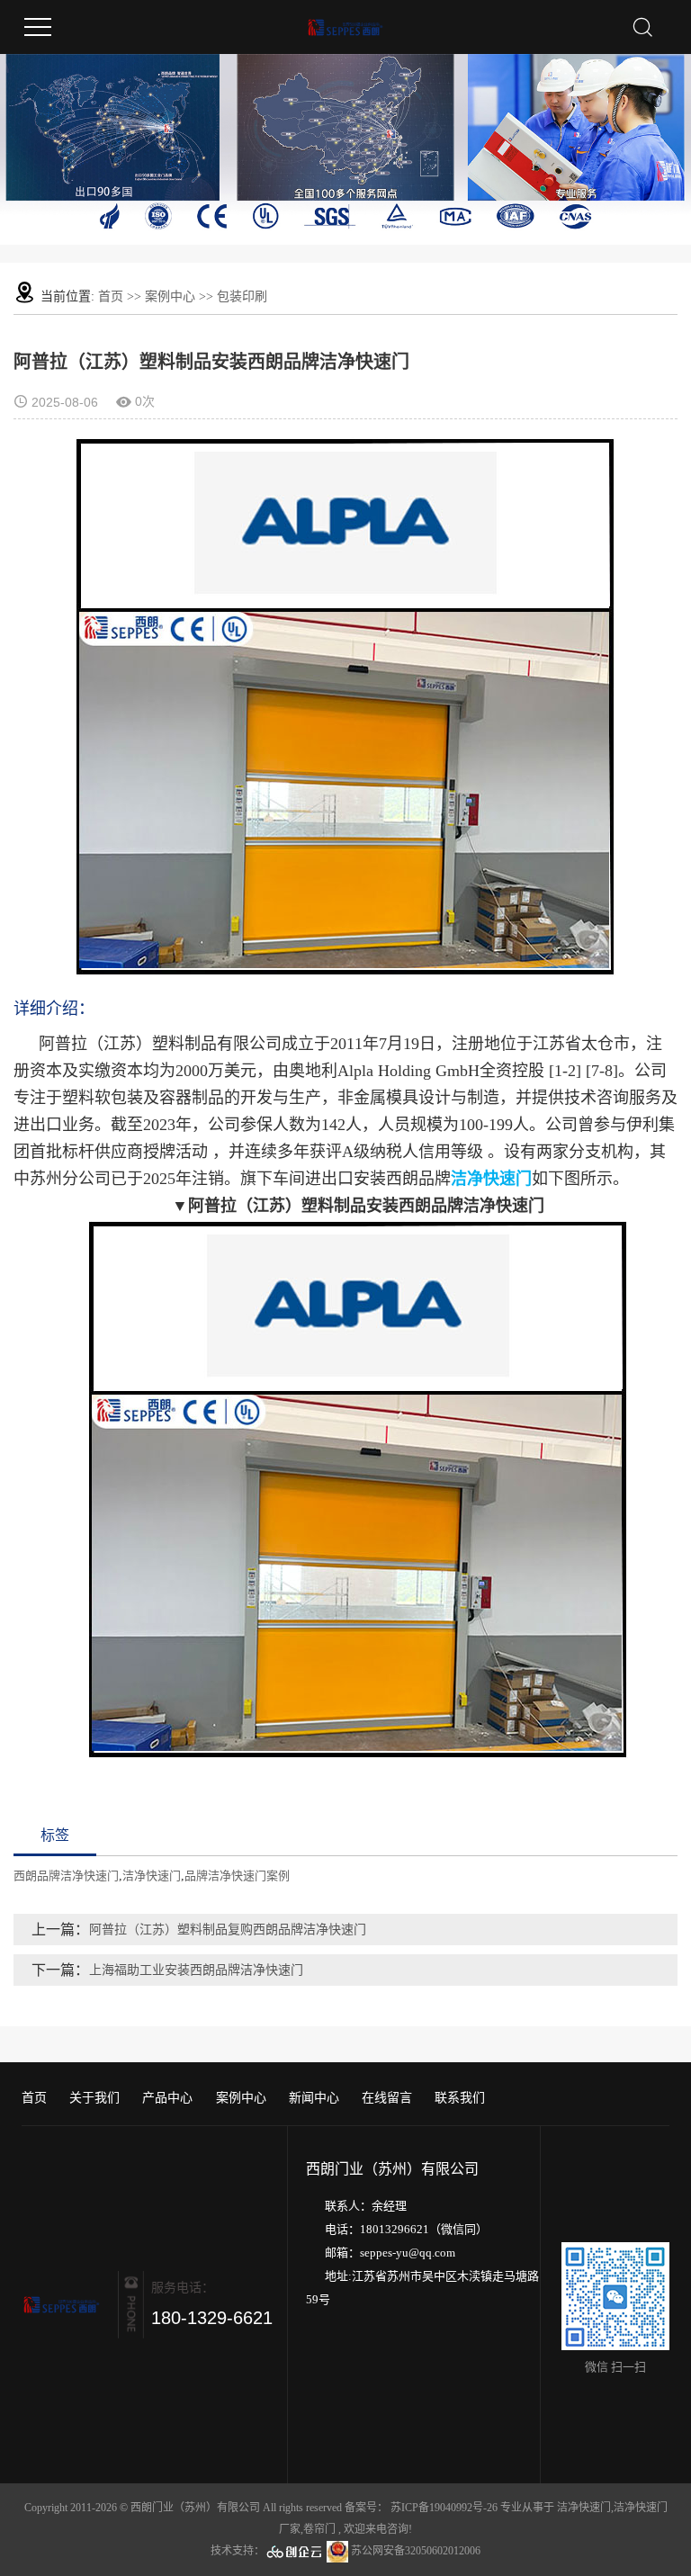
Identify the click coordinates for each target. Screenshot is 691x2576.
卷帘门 (319, 2529)
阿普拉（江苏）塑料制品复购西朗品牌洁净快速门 (228, 1930)
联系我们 (460, 2098)
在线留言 (387, 2098)
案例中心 (170, 296)
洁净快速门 (152, 1876)
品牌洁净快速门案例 (237, 1876)
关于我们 (94, 2098)
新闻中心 (314, 2098)
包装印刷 (242, 296)
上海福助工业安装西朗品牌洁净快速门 (196, 1970)
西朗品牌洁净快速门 (66, 1876)
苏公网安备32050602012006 (414, 2551)
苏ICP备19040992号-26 (444, 2508)
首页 (111, 296)
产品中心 (167, 2098)
